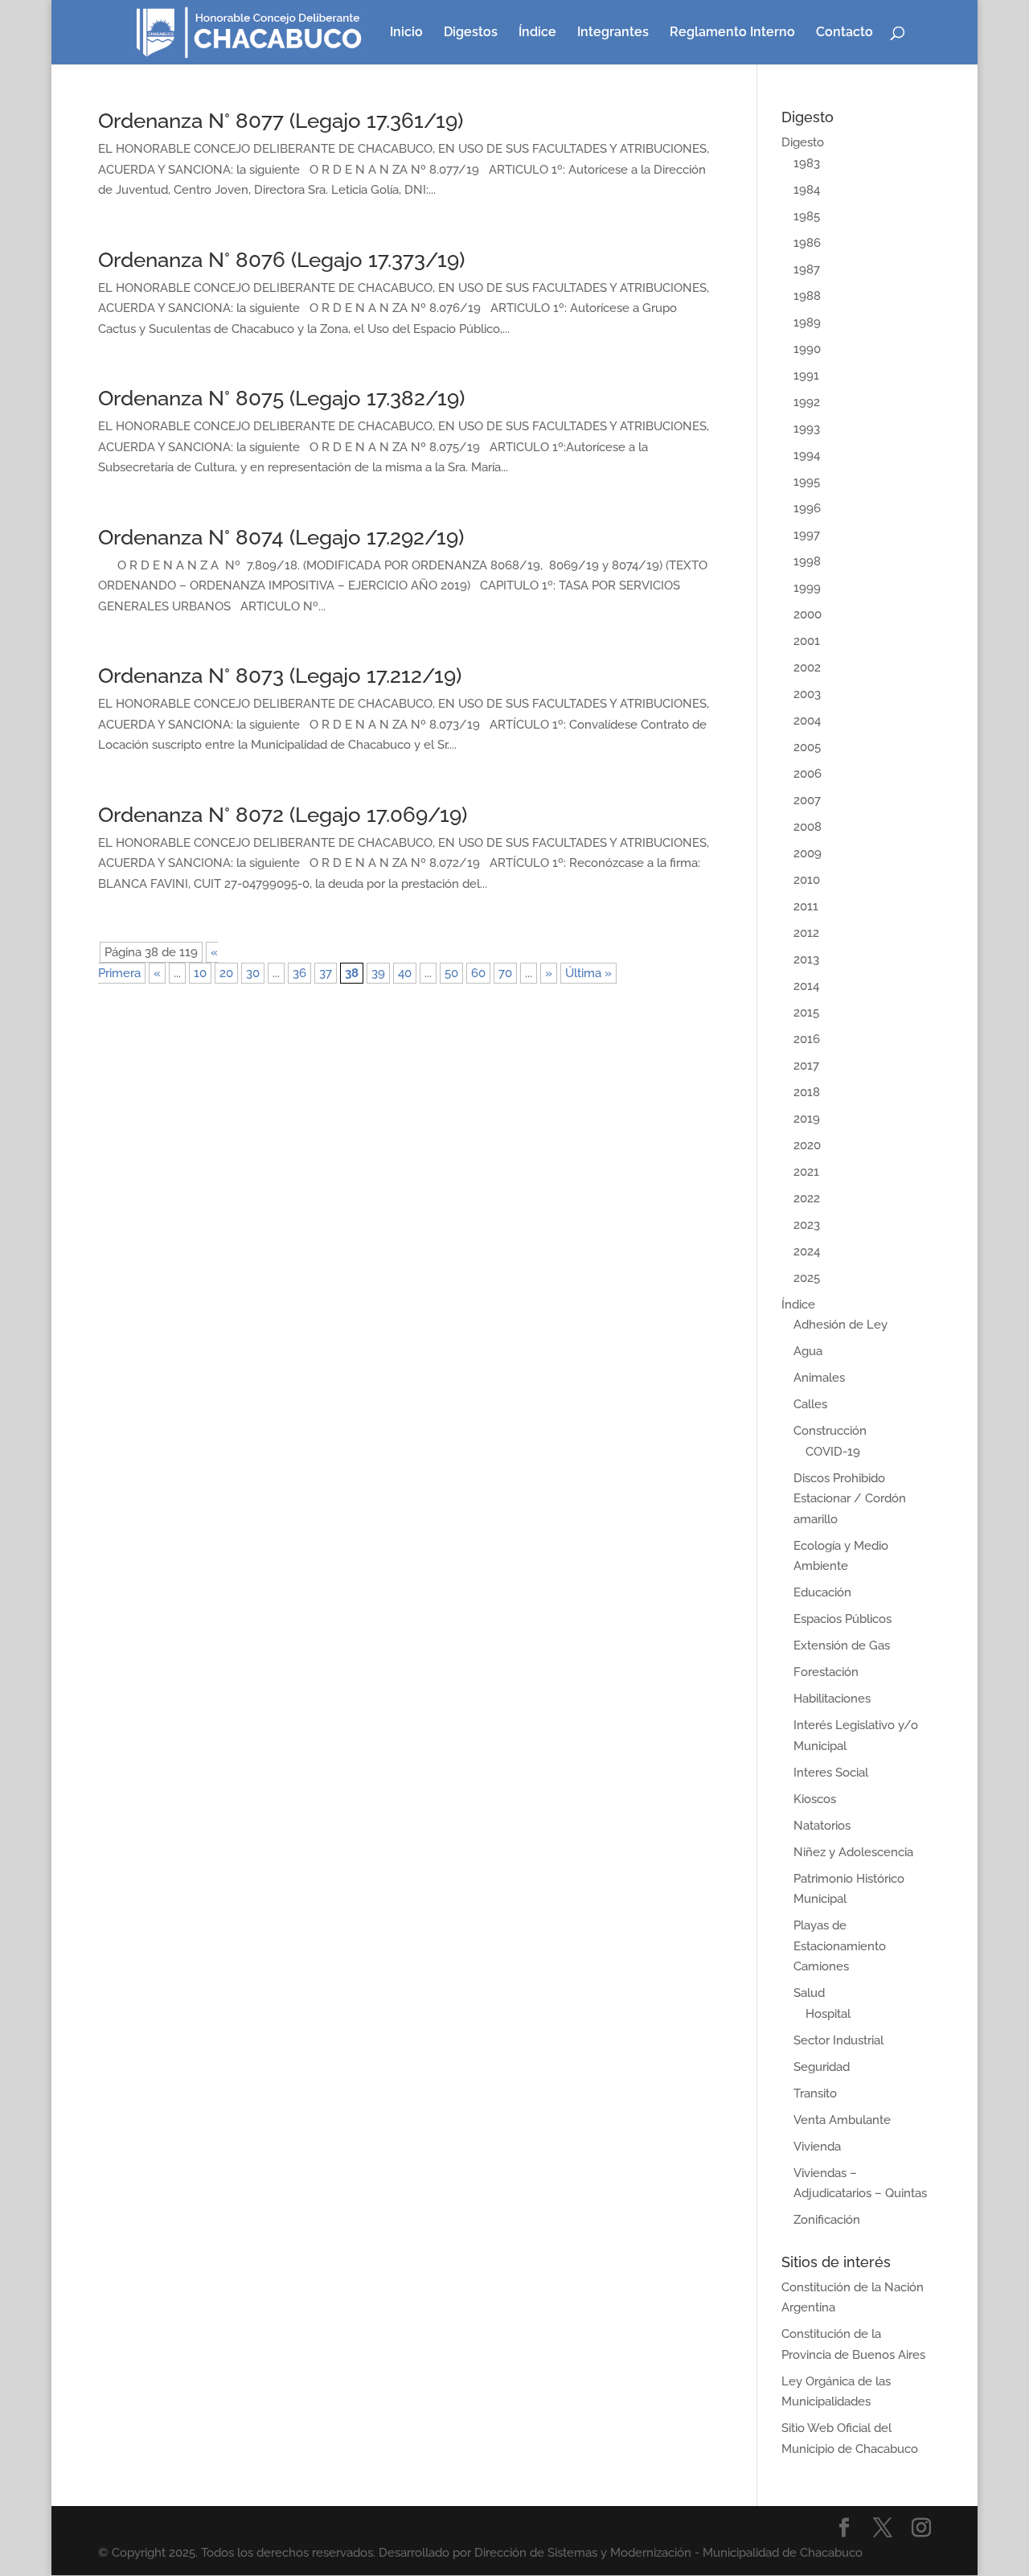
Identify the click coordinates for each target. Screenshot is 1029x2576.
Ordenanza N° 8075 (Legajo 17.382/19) (281, 398)
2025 (807, 1278)
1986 (807, 243)
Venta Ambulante (842, 2120)
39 (378, 973)
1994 (807, 455)
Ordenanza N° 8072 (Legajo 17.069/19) (283, 815)
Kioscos (815, 1799)
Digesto (803, 142)
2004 (807, 721)
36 (299, 973)
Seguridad (822, 2067)
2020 (807, 1145)
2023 (807, 1225)
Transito (815, 2093)
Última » (588, 973)
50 (451, 973)
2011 (806, 906)
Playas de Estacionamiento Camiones (840, 1946)
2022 (807, 1198)
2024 (807, 1251)
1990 (807, 349)
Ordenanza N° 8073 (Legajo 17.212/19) (280, 676)
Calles (810, 1404)
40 (405, 973)
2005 (807, 747)
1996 (807, 508)
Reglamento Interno (732, 33)
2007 (807, 800)
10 (200, 973)
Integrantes (613, 33)
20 (226, 973)
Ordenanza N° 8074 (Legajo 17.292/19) (281, 537)
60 (478, 973)
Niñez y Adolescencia (853, 1852)
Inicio (406, 33)
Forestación (826, 1672)
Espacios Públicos (842, 1619)
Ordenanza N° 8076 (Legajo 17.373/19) (281, 260)
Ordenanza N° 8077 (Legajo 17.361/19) (281, 121)
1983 (807, 163)
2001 (807, 641)
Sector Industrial (838, 2040)
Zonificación (827, 2220)
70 (505, 973)
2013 (806, 959)
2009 (808, 853)
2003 (807, 694)
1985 (807, 216)
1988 (807, 296)
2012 (806, 933)
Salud (809, 1993)
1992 (807, 402)
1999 (807, 588)
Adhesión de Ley (840, 1325)
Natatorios (822, 1826)
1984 (807, 190)
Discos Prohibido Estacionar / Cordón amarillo (850, 1499)
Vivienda (817, 2147)
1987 (807, 269)
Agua (808, 1351)
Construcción (830, 1431)
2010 (807, 880)
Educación (822, 1592)
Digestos (471, 33)
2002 (807, 668)
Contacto (845, 33)
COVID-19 (833, 1452)
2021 (806, 1172)
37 (326, 973)
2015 (806, 1013)
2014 (806, 986)
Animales (819, 1378)
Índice (537, 33)
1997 (807, 535)
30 (253, 973)
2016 (807, 1039)
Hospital (828, 2014)
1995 (807, 482)
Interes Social (831, 1773)
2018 (807, 1092)
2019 (807, 1119)
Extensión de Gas (842, 1645)
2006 (808, 774)
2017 (806, 1066)
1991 (806, 376)
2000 (808, 614)
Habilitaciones (832, 1699)
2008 (808, 827)
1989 (807, 323)
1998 (807, 561)
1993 (807, 429)
